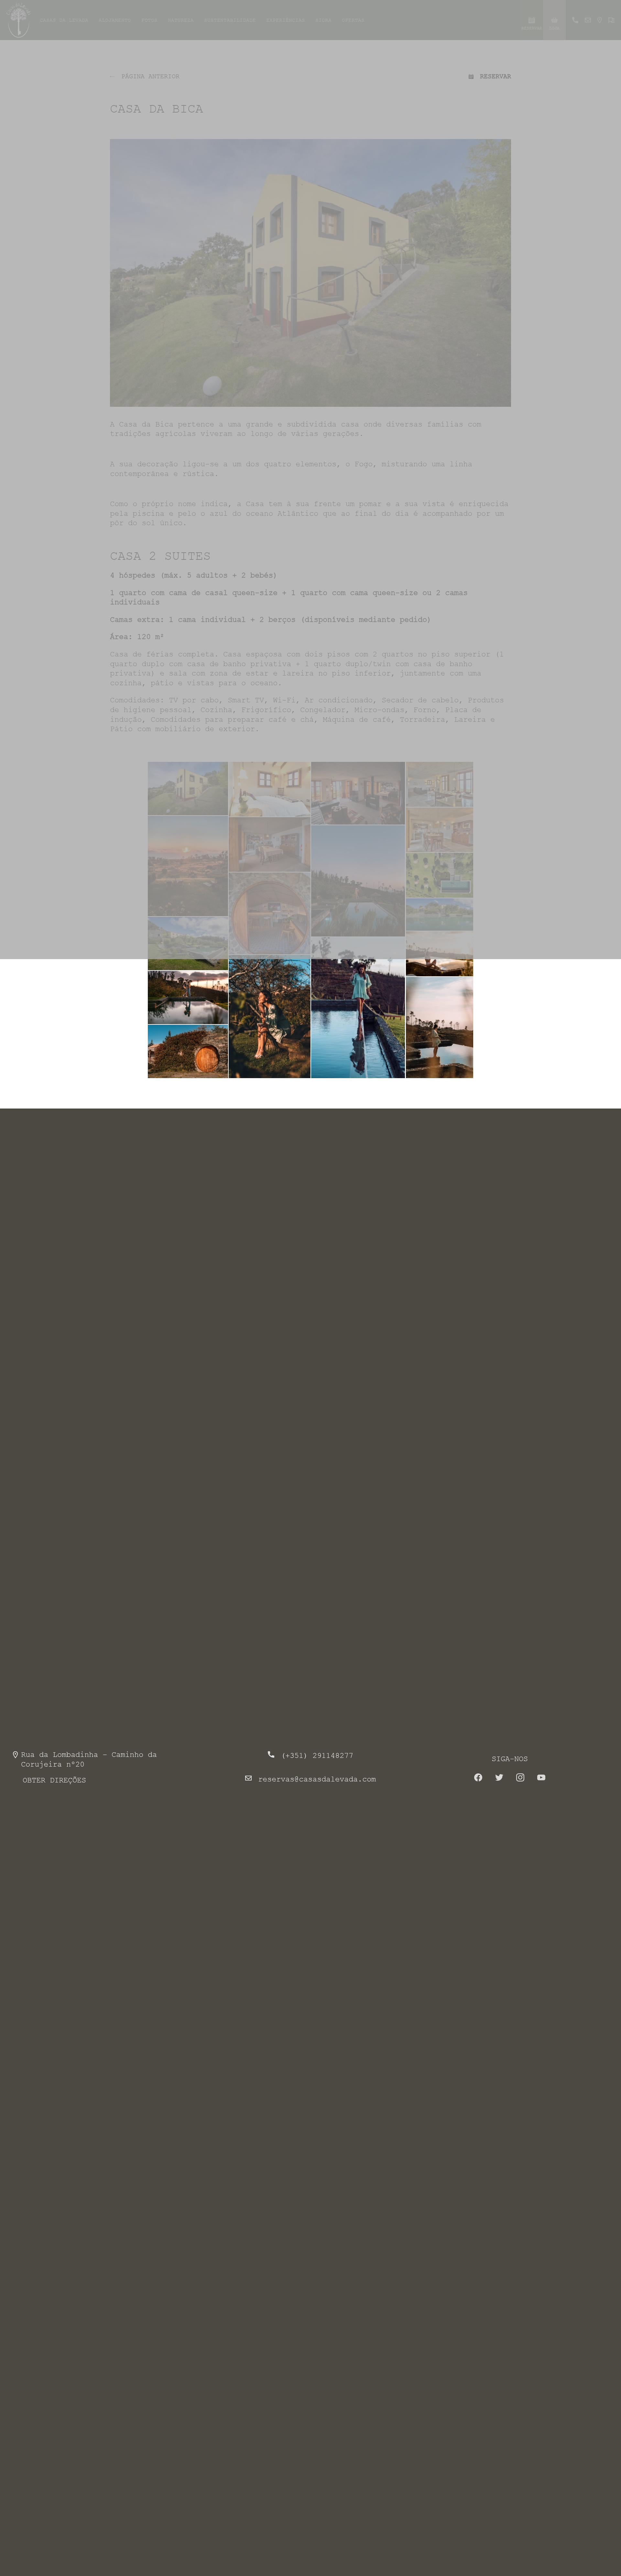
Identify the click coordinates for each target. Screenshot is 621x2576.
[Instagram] (520, 1779)
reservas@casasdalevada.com (317, 1779)
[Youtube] (541, 1779)
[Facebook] (478, 1779)
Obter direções (54, 1780)
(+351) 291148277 (317, 1756)
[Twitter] (499, 1779)
